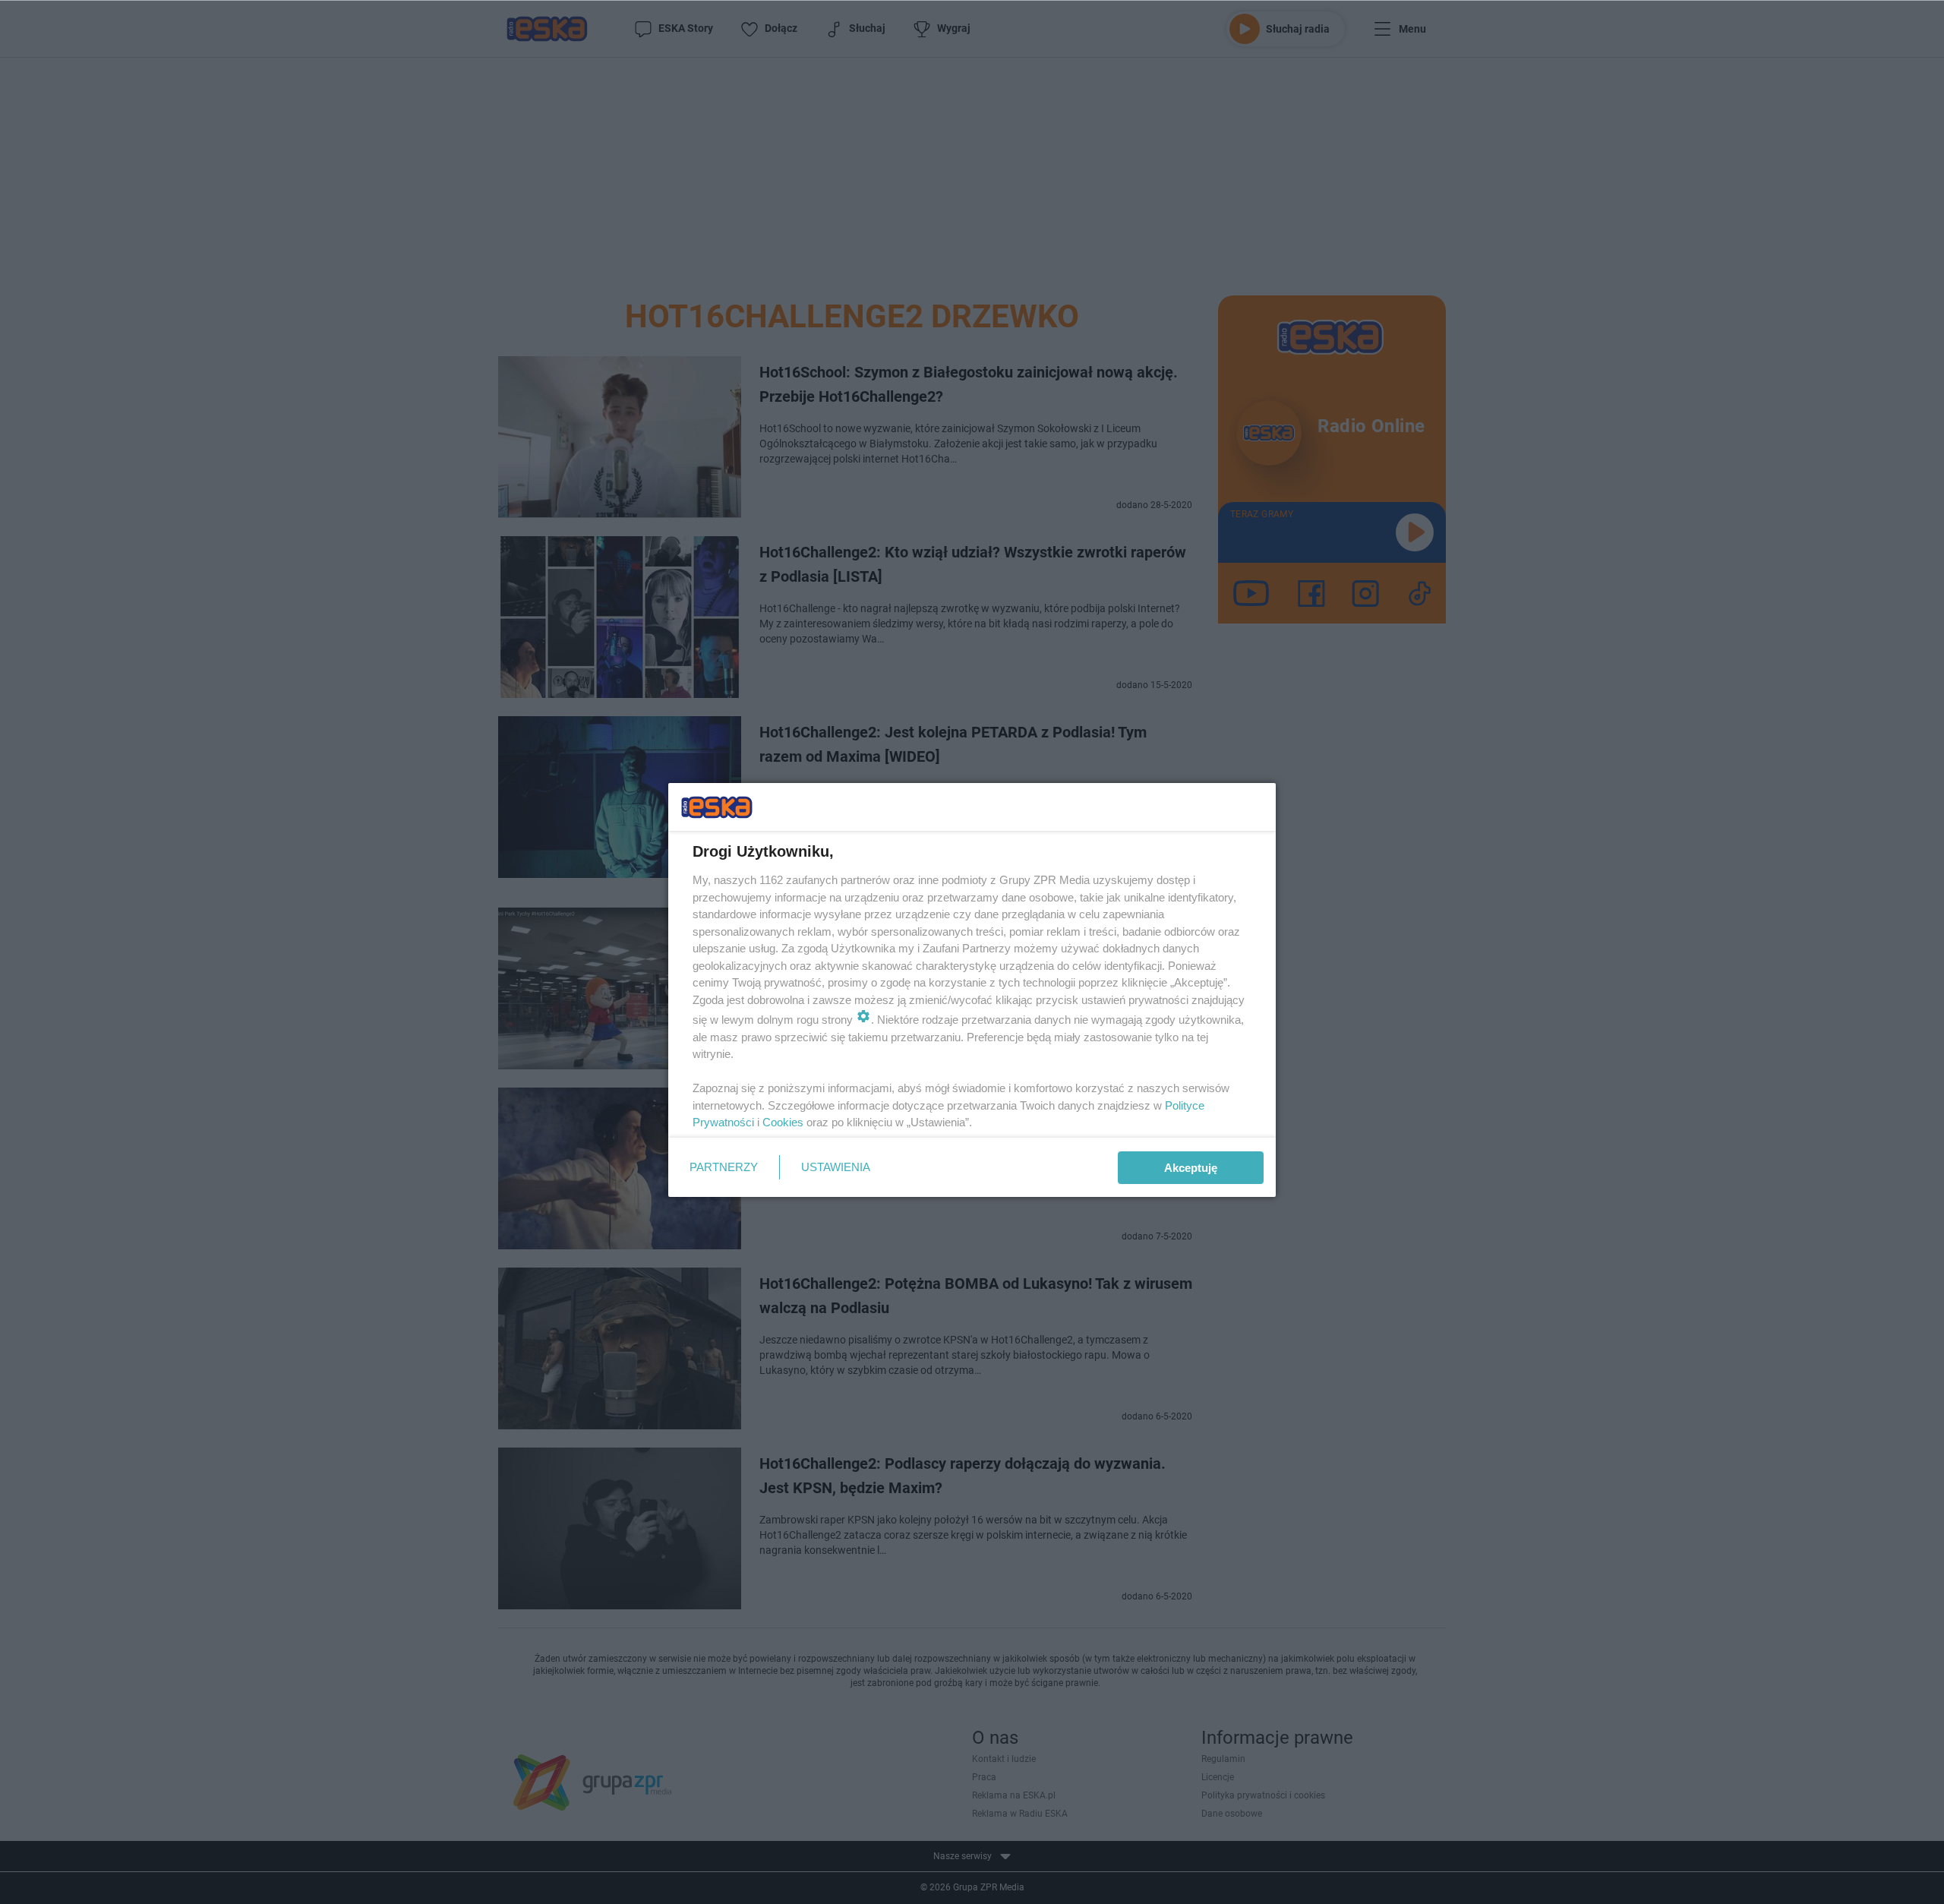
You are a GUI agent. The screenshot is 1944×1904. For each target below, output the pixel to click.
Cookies (783, 1122)
